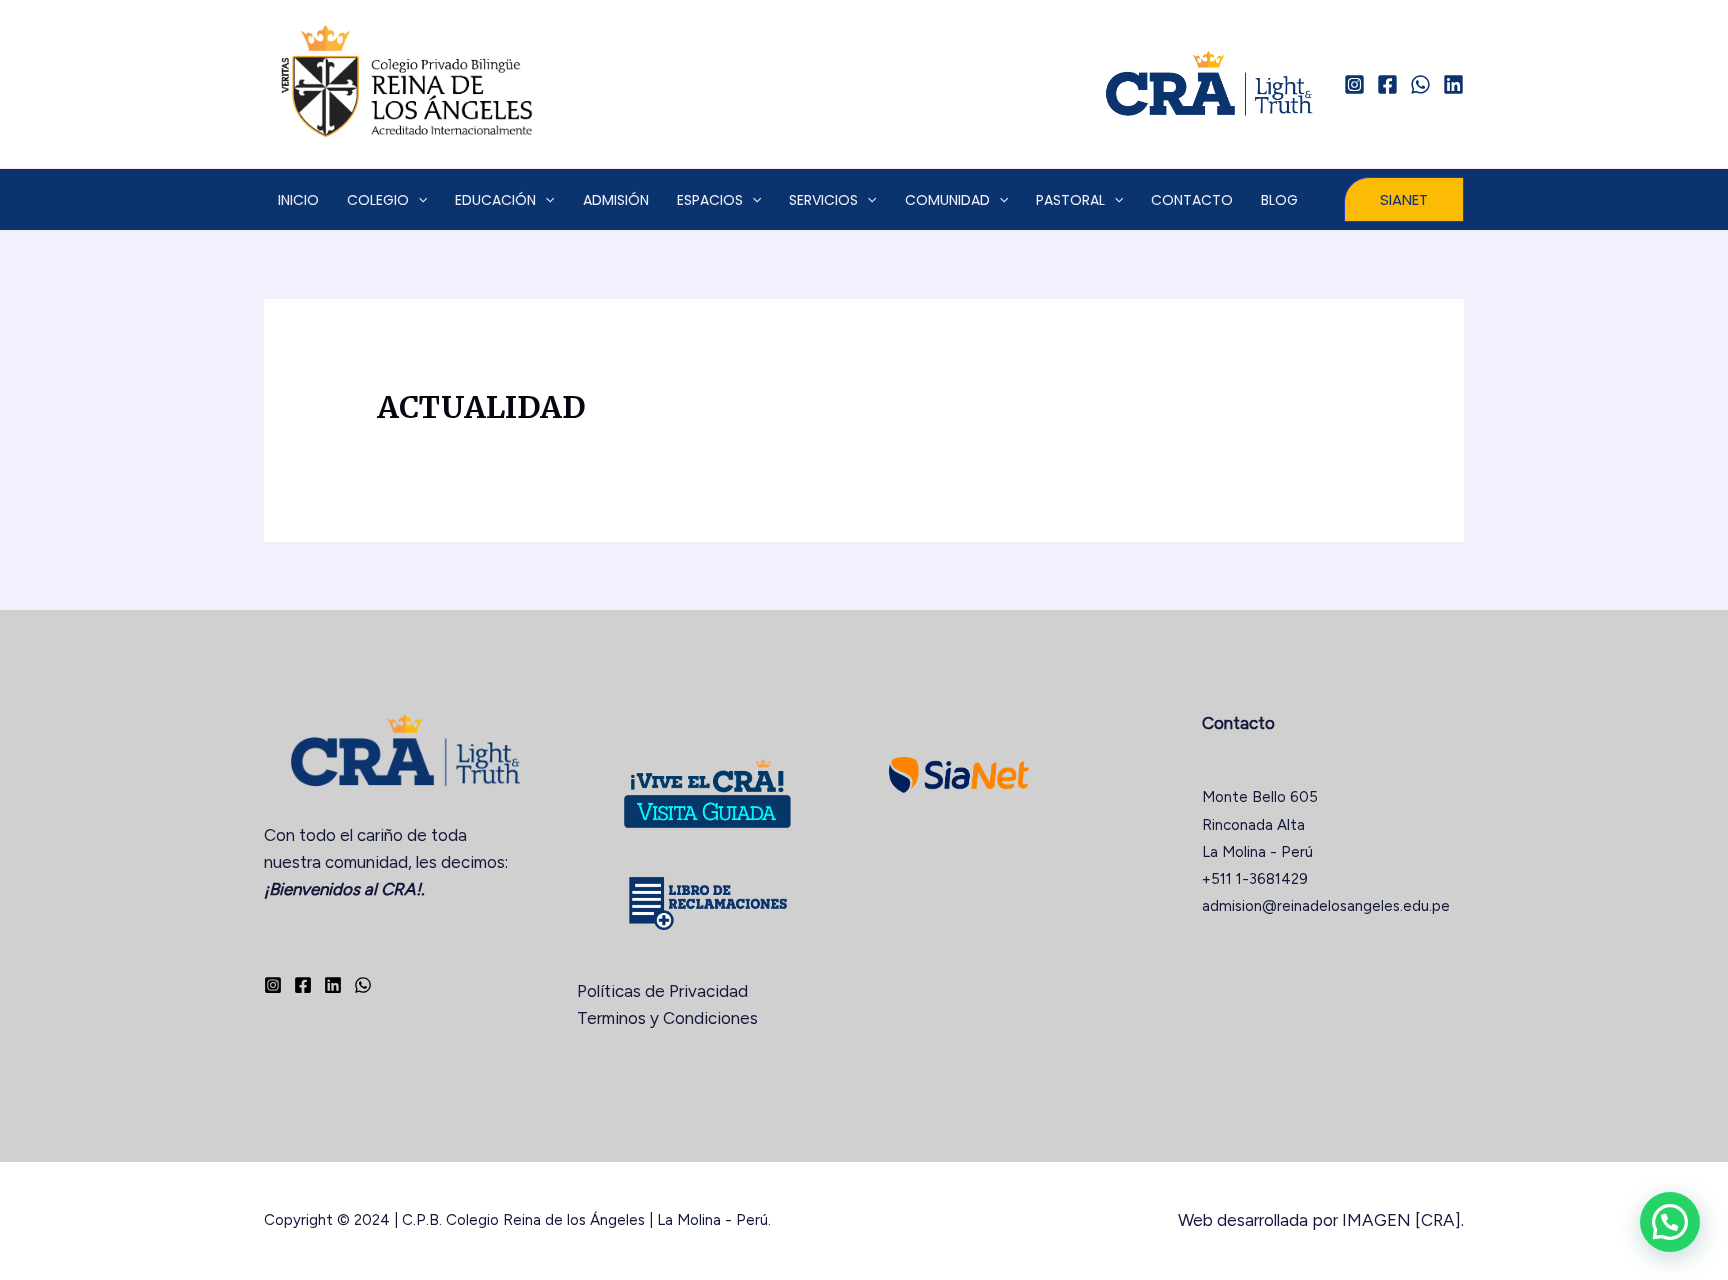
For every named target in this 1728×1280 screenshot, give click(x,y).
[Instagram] (1354, 84)
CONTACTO (1192, 200)
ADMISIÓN (616, 200)
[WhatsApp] (1420, 84)
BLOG (1279, 200)
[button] (1404, 199)
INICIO (298, 200)
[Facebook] (1387, 84)
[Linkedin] (1453, 84)
